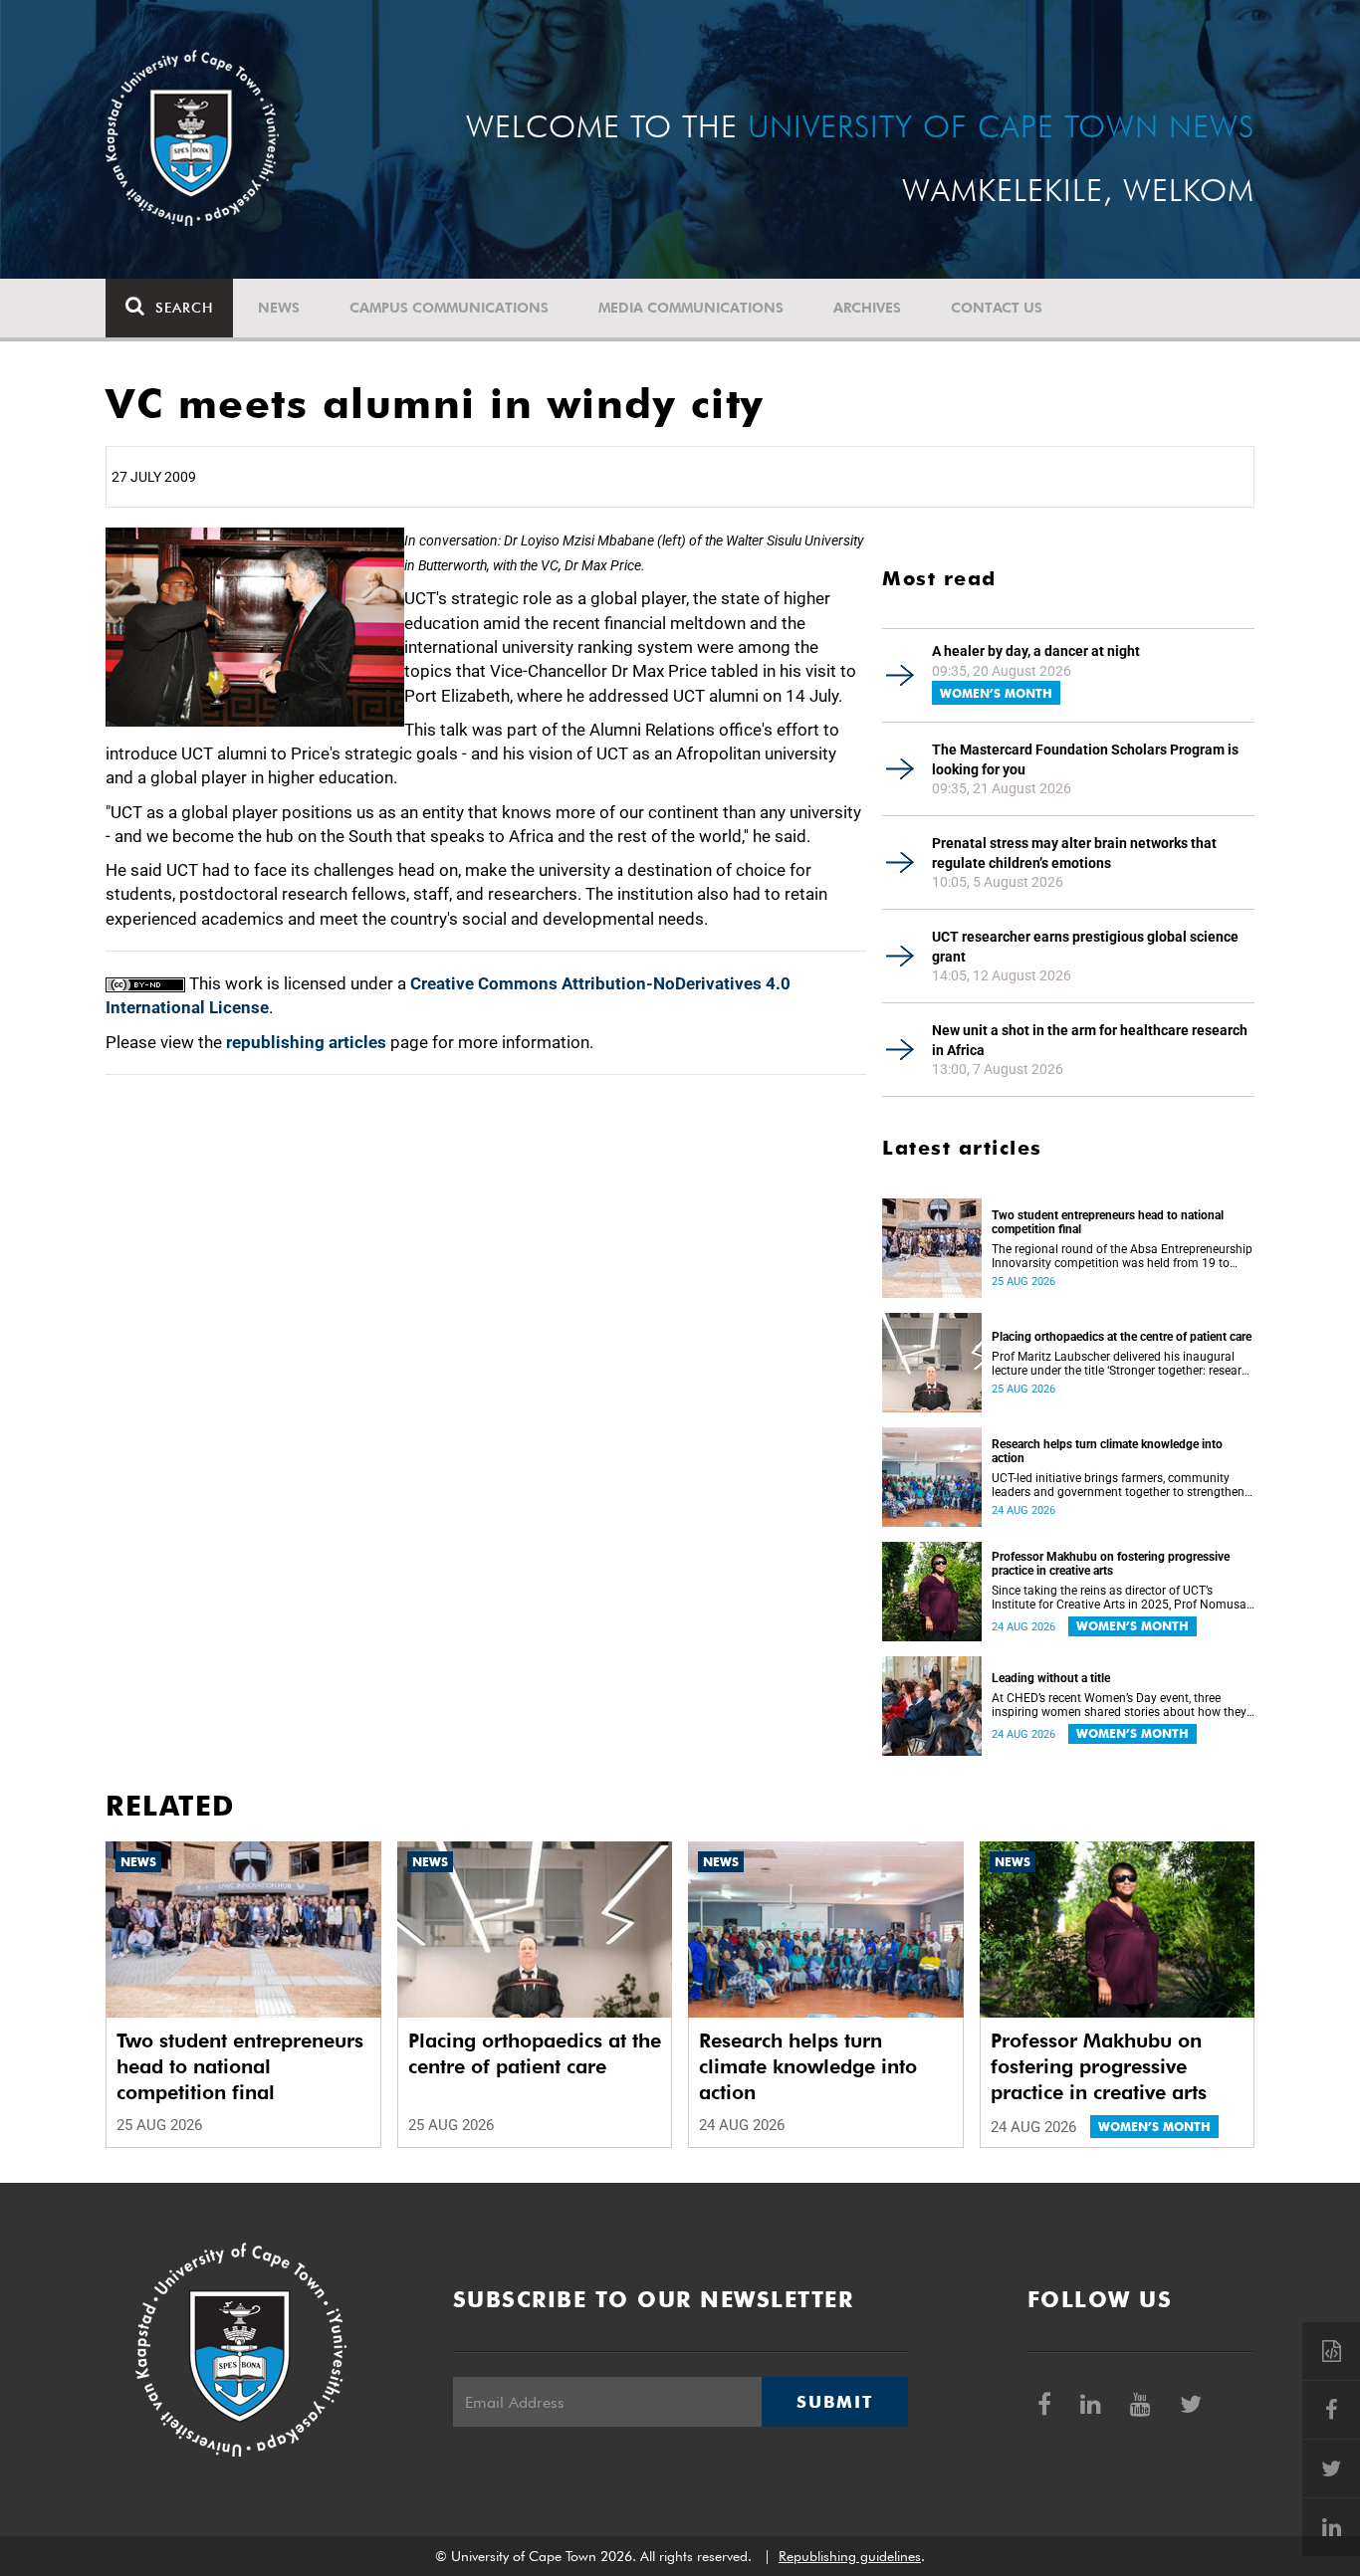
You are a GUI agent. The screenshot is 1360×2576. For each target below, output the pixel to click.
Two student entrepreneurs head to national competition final (1108, 1222)
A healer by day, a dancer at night (1036, 651)
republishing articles (306, 1042)
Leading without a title (1051, 1678)
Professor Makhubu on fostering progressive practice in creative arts (1111, 1564)
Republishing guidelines (850, 2556)
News (279, 308)
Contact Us (997, 308)
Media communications (691, 308)
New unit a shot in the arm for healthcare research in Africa (1090, 1040)
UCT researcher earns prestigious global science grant (1085, 947)
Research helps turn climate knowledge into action (1107, 1451)
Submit (834, 2402)
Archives (867, 308)
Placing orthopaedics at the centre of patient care (1122, 1337)
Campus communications (449, 308)
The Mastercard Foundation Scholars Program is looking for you (1085, 759)
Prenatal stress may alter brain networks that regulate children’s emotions (1074, 853)
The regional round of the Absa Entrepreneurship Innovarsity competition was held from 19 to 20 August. (1122, 1256)
